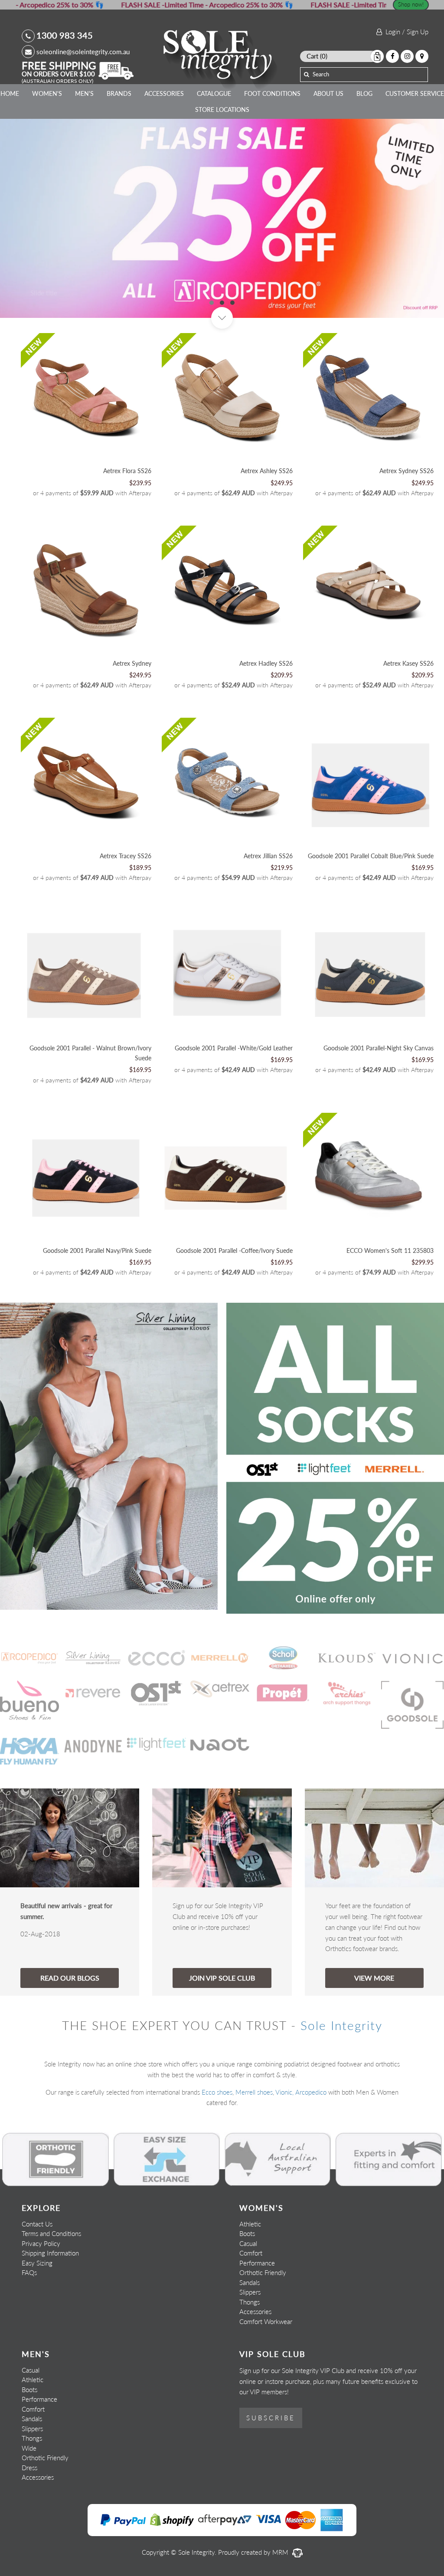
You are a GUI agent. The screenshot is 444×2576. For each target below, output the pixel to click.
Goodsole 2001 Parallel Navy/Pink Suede (97, 1250)
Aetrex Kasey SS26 (408, 663)
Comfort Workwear (266, 2321)
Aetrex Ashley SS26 (267, 471)
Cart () (317, 56)
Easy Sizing (37, 2263)
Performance (257, 2263)
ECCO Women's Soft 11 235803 (390, 1250)
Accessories (164, 93)
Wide (29, 2448)
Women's (47, 93)
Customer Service (415, 93)
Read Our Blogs (70, 1978)
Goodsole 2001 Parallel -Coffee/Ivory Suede (234, 1250)
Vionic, (284, 2092)
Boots (247, 2233)
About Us (328, 93)
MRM (281, 2552)
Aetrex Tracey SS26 (126, 856)
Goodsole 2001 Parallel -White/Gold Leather (234, 1048)
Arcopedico (311, 2092)
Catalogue (214, 93)
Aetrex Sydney (132, 663)
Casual (248, 2243)
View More (374, 1978)
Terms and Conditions (51, 2233)
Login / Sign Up (405, 32)
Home (10, 93)
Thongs (250, 2302)
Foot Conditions (272, 93)
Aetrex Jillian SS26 (268, 856)
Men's (84, 93)
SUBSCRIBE (271, 2418)
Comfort (251, 2253)
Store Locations (222, 110)
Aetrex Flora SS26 (127, 471)
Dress (29, 2468)
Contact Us (37, 2224)
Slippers (250, 2292)
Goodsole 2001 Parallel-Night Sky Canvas (379, 1048)
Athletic (250, 2224)
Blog (364, 93)
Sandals (250, 2282)
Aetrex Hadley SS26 (266, 663)
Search (321, 74)
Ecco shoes (217, 2092)
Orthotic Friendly (263, 2272)
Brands (119, 93)
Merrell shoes (254, 2092)
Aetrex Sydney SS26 (406, 471)
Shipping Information (50, 2253)
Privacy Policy (41, 2243)
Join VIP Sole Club (222, 1978)
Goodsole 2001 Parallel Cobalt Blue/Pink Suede (371, 856)
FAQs (29, 2272)
